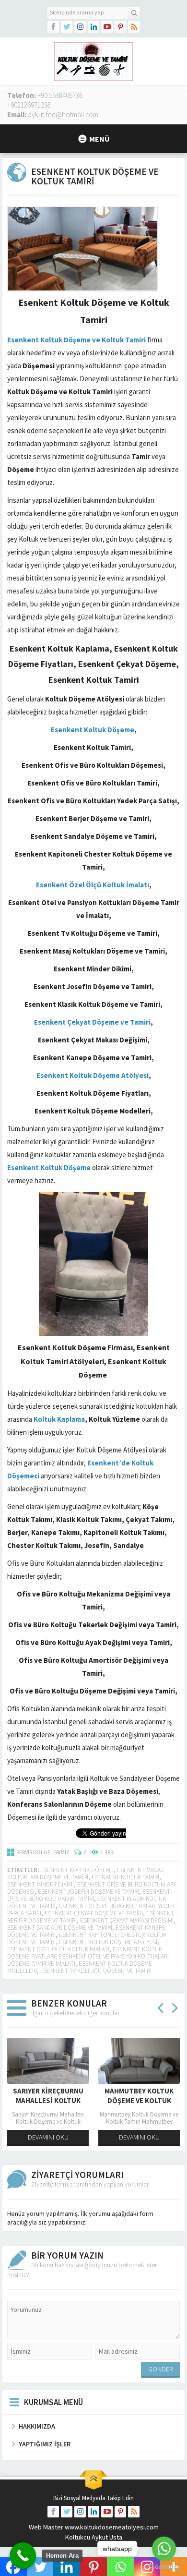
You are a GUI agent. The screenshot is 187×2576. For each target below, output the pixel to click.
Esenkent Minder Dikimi (41, 1884)
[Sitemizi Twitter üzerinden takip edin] (67, 27)
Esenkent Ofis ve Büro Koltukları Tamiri (89, 1895)
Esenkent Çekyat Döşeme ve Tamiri (94, 1913)
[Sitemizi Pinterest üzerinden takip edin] (120, 27)
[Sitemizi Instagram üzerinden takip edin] (80, 27)
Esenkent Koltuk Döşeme (77, 1870)
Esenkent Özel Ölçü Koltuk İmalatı (58, 1949)
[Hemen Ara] (23, 2556)
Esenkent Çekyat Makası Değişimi (127, 1920)
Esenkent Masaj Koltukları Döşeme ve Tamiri (85, 1874)
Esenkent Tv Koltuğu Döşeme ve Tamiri (96, 1971)
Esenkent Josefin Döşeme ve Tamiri (88, 1892)
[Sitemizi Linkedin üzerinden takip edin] (93, 27)
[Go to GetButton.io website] (164, 2567)
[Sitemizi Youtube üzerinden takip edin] (107, 27)
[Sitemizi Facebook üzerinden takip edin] (53, 27)
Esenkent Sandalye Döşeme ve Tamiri (60, 1928)
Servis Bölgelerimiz (43, 1852)
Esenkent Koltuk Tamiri (125, 1877)
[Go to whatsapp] (164, 2549)
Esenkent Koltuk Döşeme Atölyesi (108, 1942)
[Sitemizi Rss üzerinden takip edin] (134, 27)
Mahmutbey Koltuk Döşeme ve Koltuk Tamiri (139, 2100)
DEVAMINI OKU (48, 2137)
